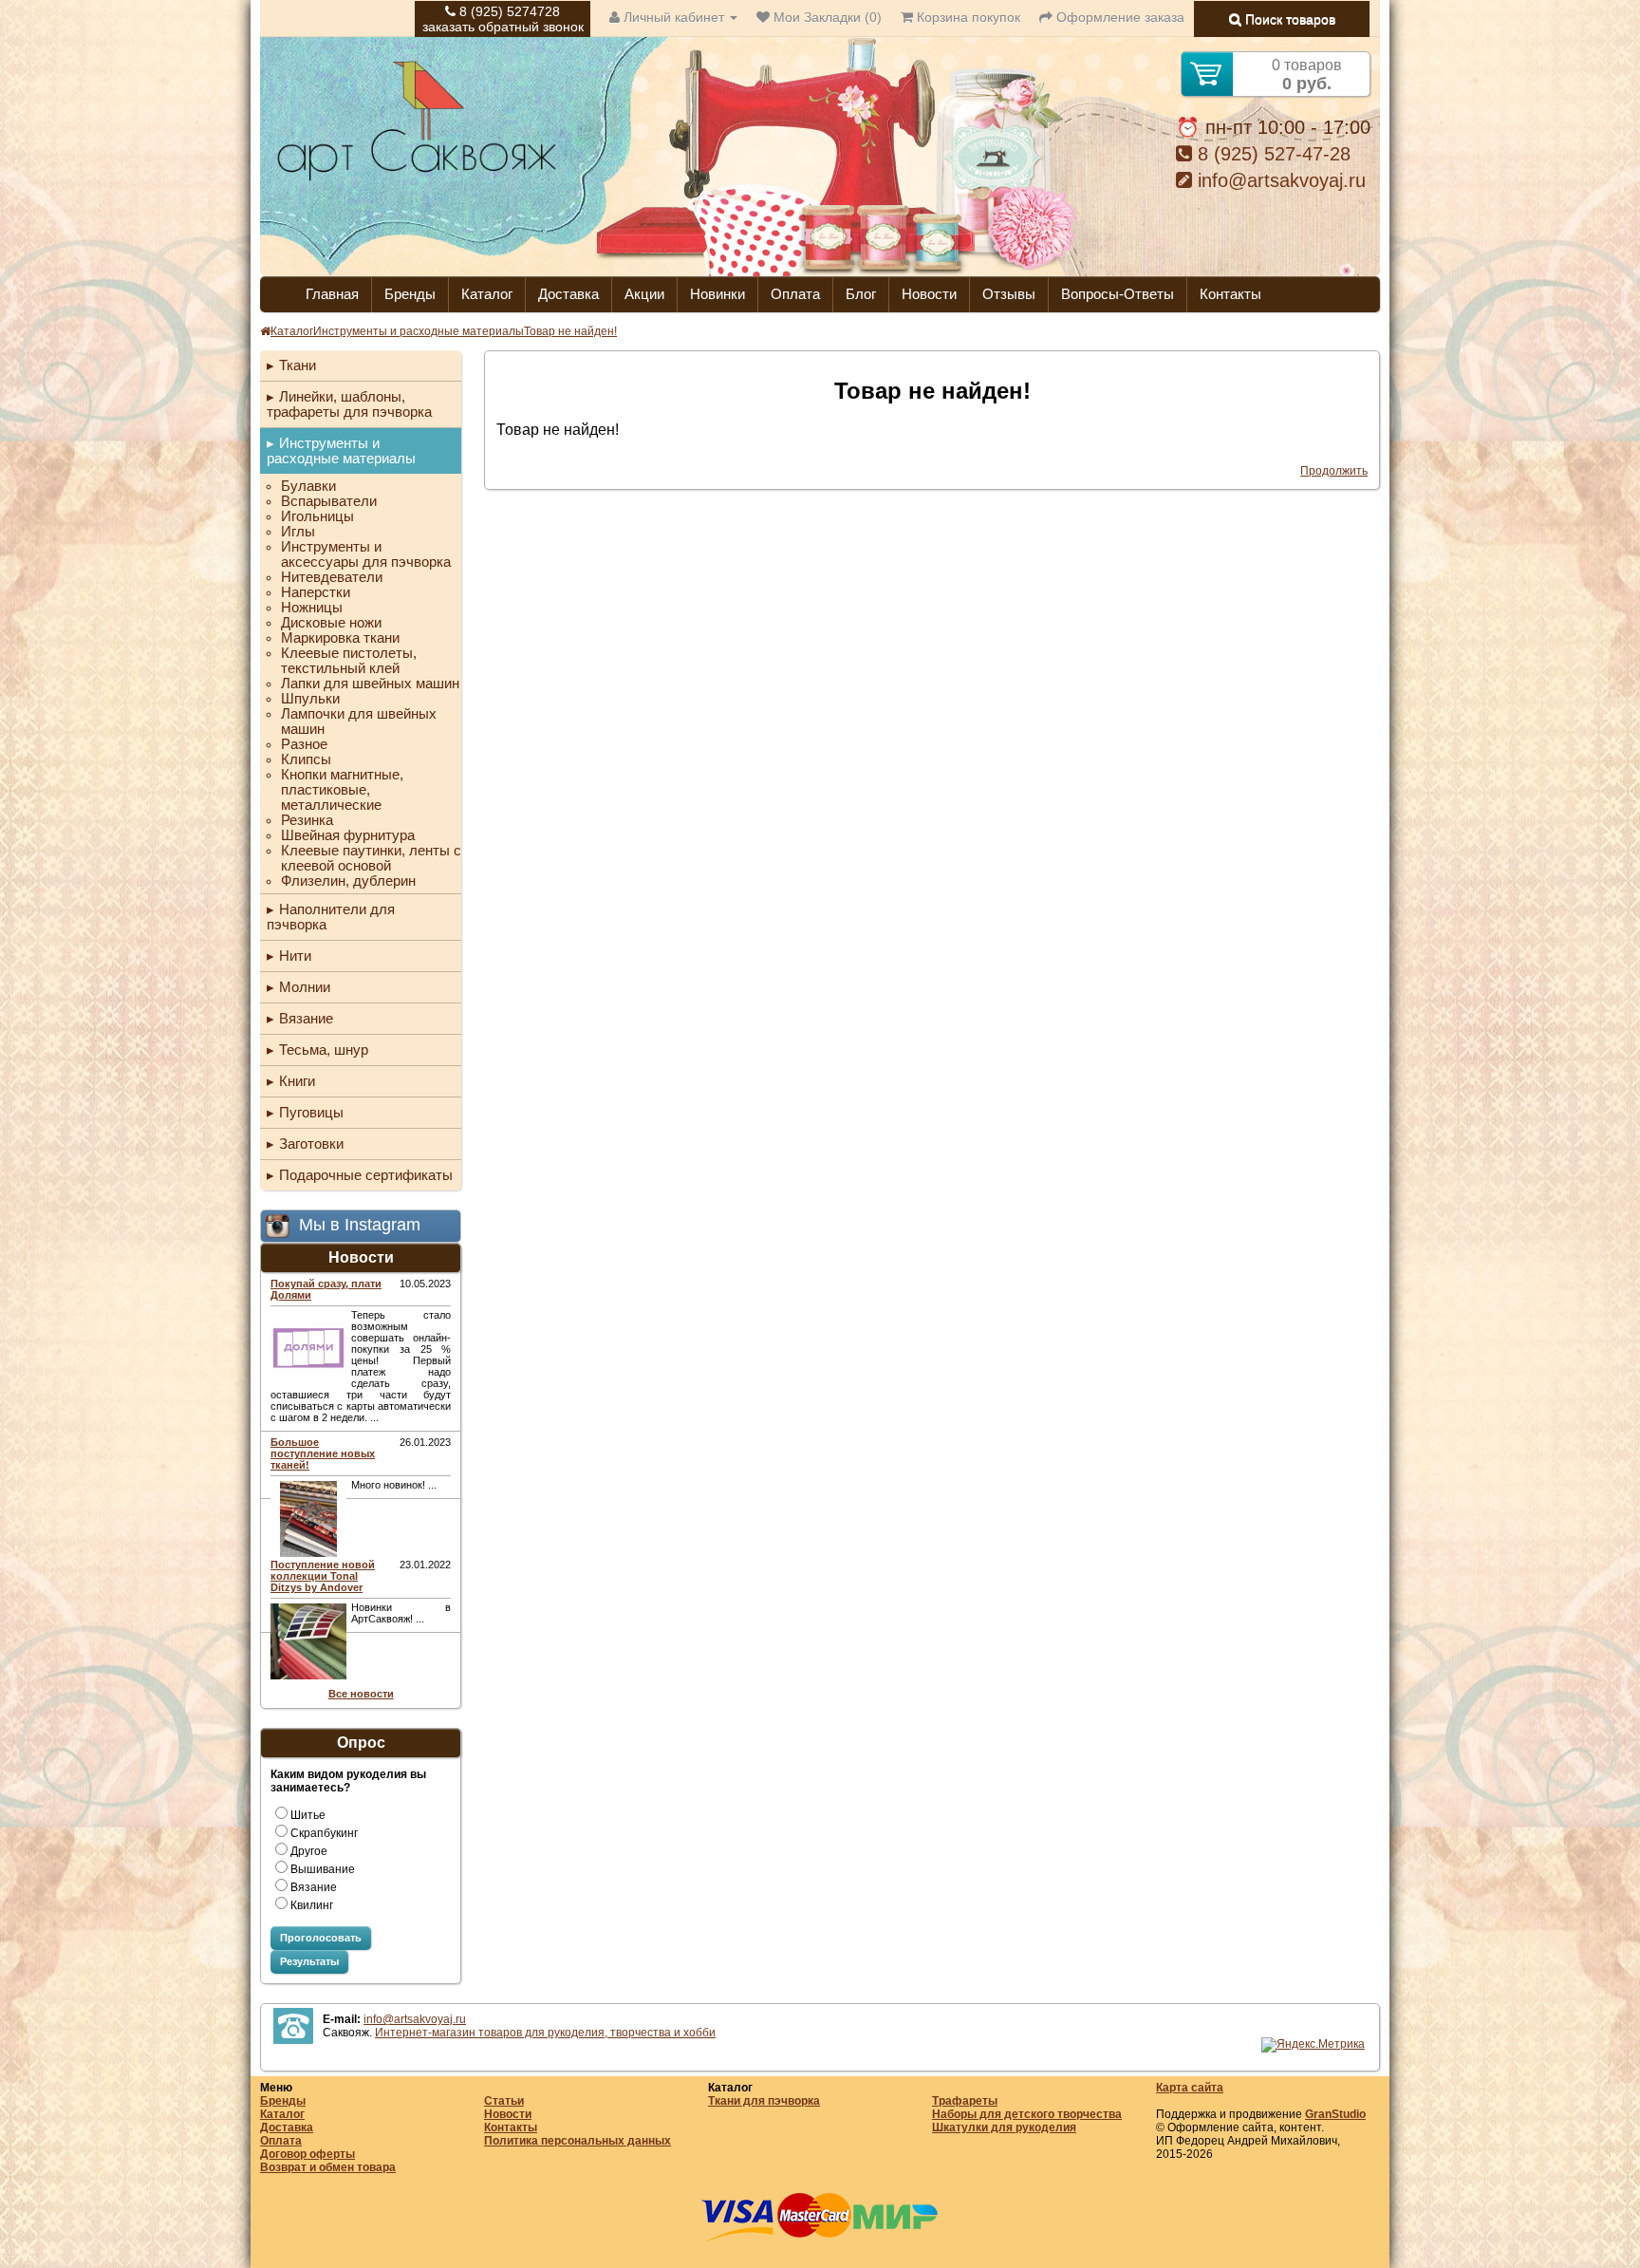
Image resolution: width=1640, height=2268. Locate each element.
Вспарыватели (329, 501)
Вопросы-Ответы (1118, 294)
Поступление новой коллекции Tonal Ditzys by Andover (323, 1576)
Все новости (361, 1694)
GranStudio (1335, 2114)
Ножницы (312, 608)
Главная (332, 294)
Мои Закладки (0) (826, 17)
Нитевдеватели (332, 577)
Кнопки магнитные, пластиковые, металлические (342, 790)
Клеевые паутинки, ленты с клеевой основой (371, 858)
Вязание (306, 1018)
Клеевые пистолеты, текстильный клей (349, 661)
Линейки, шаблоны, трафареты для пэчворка (349, 404)
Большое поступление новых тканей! (323, 1453)
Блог (861, 294)
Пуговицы (311, 1112)
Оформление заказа (1118, 17)
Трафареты (965, 2101)
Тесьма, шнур (324, 1050)
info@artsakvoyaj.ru (1279, 180)
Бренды (410, 294)
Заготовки (311, 1143)
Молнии (305, 987)
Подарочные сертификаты (366, 1175)
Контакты (1230, 294)
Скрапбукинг (324, 1833)
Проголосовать (321, 1938)
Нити (295, 956)
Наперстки (316, 592)
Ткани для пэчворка (764, 2101)
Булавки (308, 486)
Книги (297, 1081)
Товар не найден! (570, 331)
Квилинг (312, 1905)
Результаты (309, 1961)
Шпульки (310, 699)
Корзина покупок (967, 17)
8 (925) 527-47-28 (1271, 154)
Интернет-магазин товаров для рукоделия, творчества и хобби (545, 2033)
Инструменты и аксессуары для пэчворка (366, 554)
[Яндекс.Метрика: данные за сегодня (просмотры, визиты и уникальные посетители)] (1313, 2045)
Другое (309, 1851)
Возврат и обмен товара (328, 2167)
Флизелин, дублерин (348, 881)
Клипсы (306, 759)
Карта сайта (1190, 2088)
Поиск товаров (1288, 19)
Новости (929, 294)
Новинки (717, 294)
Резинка (307, 820)
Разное (304, 744)
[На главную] (417, 178)
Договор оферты (307, 2154)
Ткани (298, 365)
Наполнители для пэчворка (331, 917)
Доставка (568, 294)
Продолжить (1334, 471)
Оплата (795, 294)
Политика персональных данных (578, 2141)
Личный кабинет (674, 17)
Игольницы (317, 516)
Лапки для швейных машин (370, 684)
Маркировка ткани (340, 638)
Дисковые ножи (331, 623)
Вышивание (323, 1869)
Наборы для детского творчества (1027, 2114)
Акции (644, 294)
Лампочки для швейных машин (359, 722)
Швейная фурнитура (348, 835)
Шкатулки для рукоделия (1004, 2127)
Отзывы (1009, 294)
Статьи (504, 2101)
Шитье (308, 1815)
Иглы (298, 532)
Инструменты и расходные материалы (419, 331)
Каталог (487, 294)
